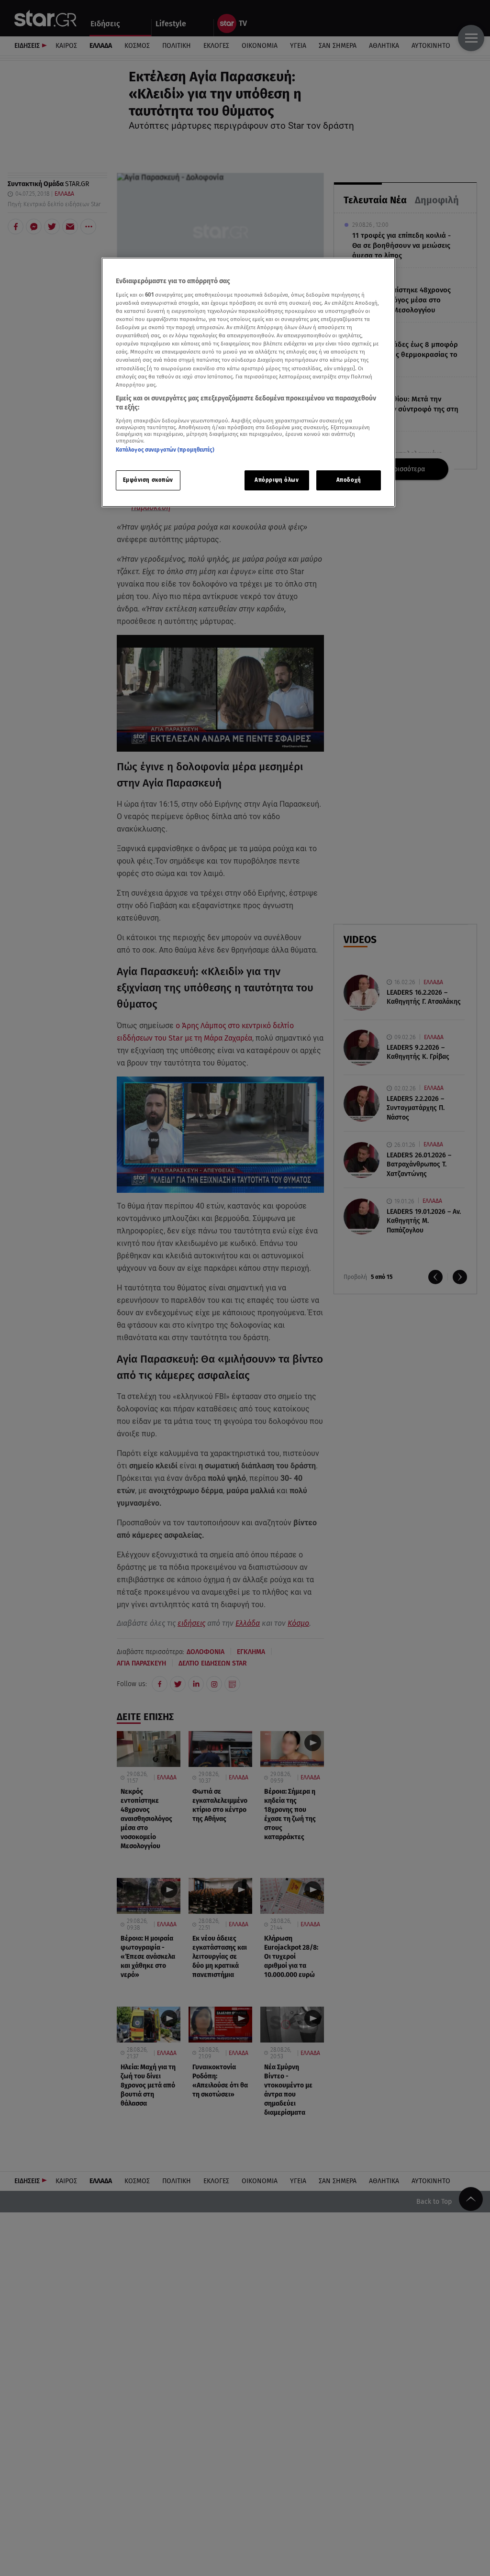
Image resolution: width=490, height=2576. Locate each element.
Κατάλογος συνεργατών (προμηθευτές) (165, 450)
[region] (248, 382)
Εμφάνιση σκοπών (148, 480)
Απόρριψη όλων (277, 480)
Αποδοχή (349, 480)
